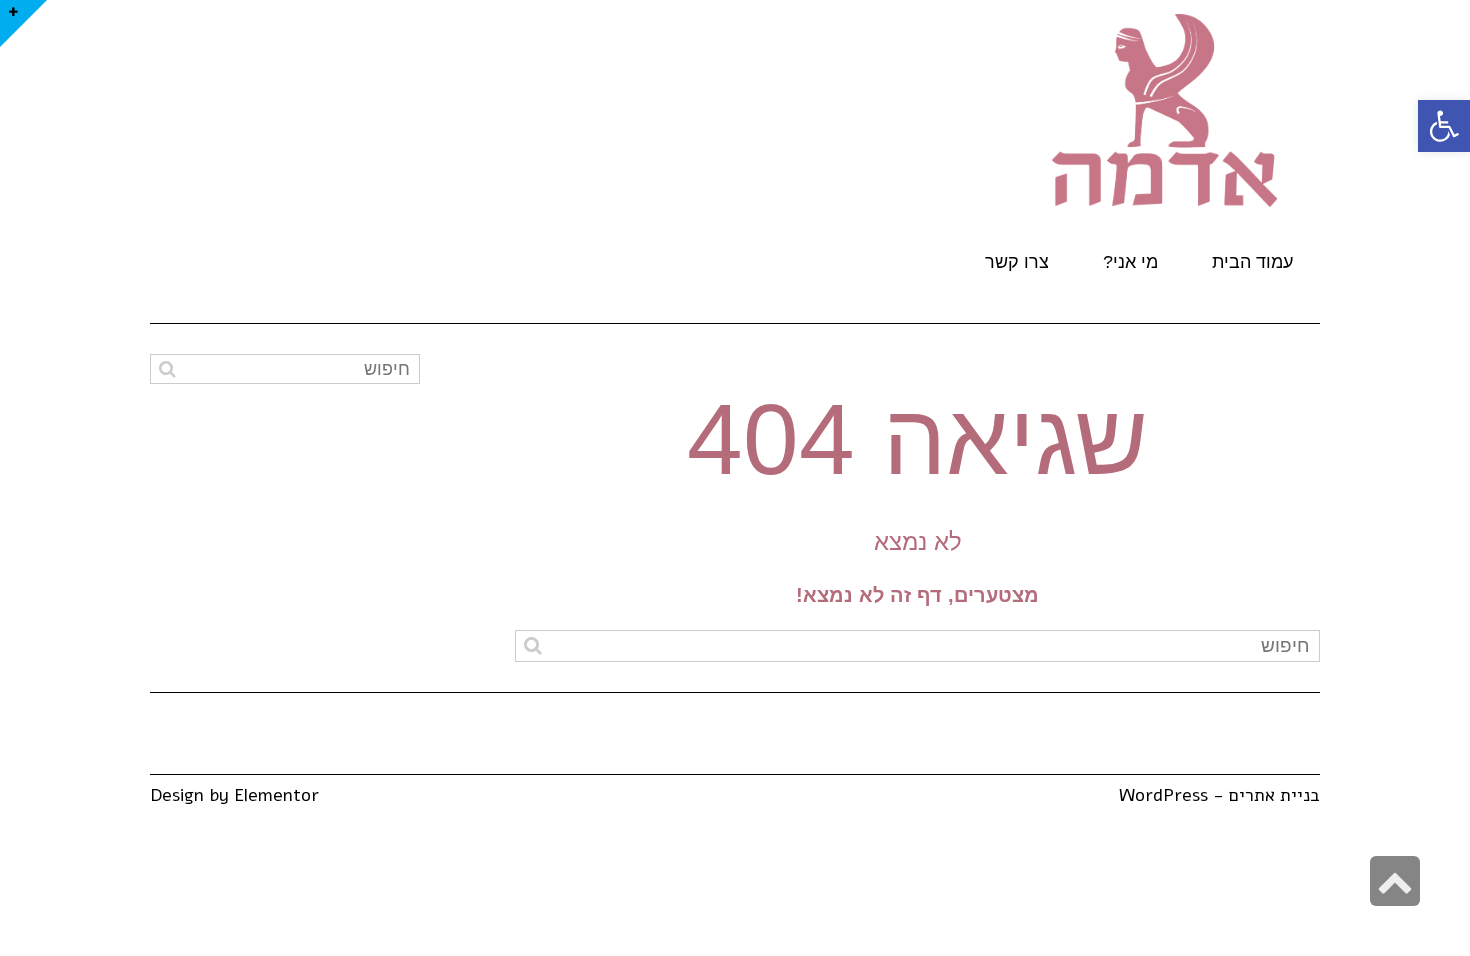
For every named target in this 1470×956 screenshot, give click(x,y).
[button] (1444, 126)
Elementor (276, 795)
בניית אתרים (1274, 795)
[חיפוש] (532, 646)
